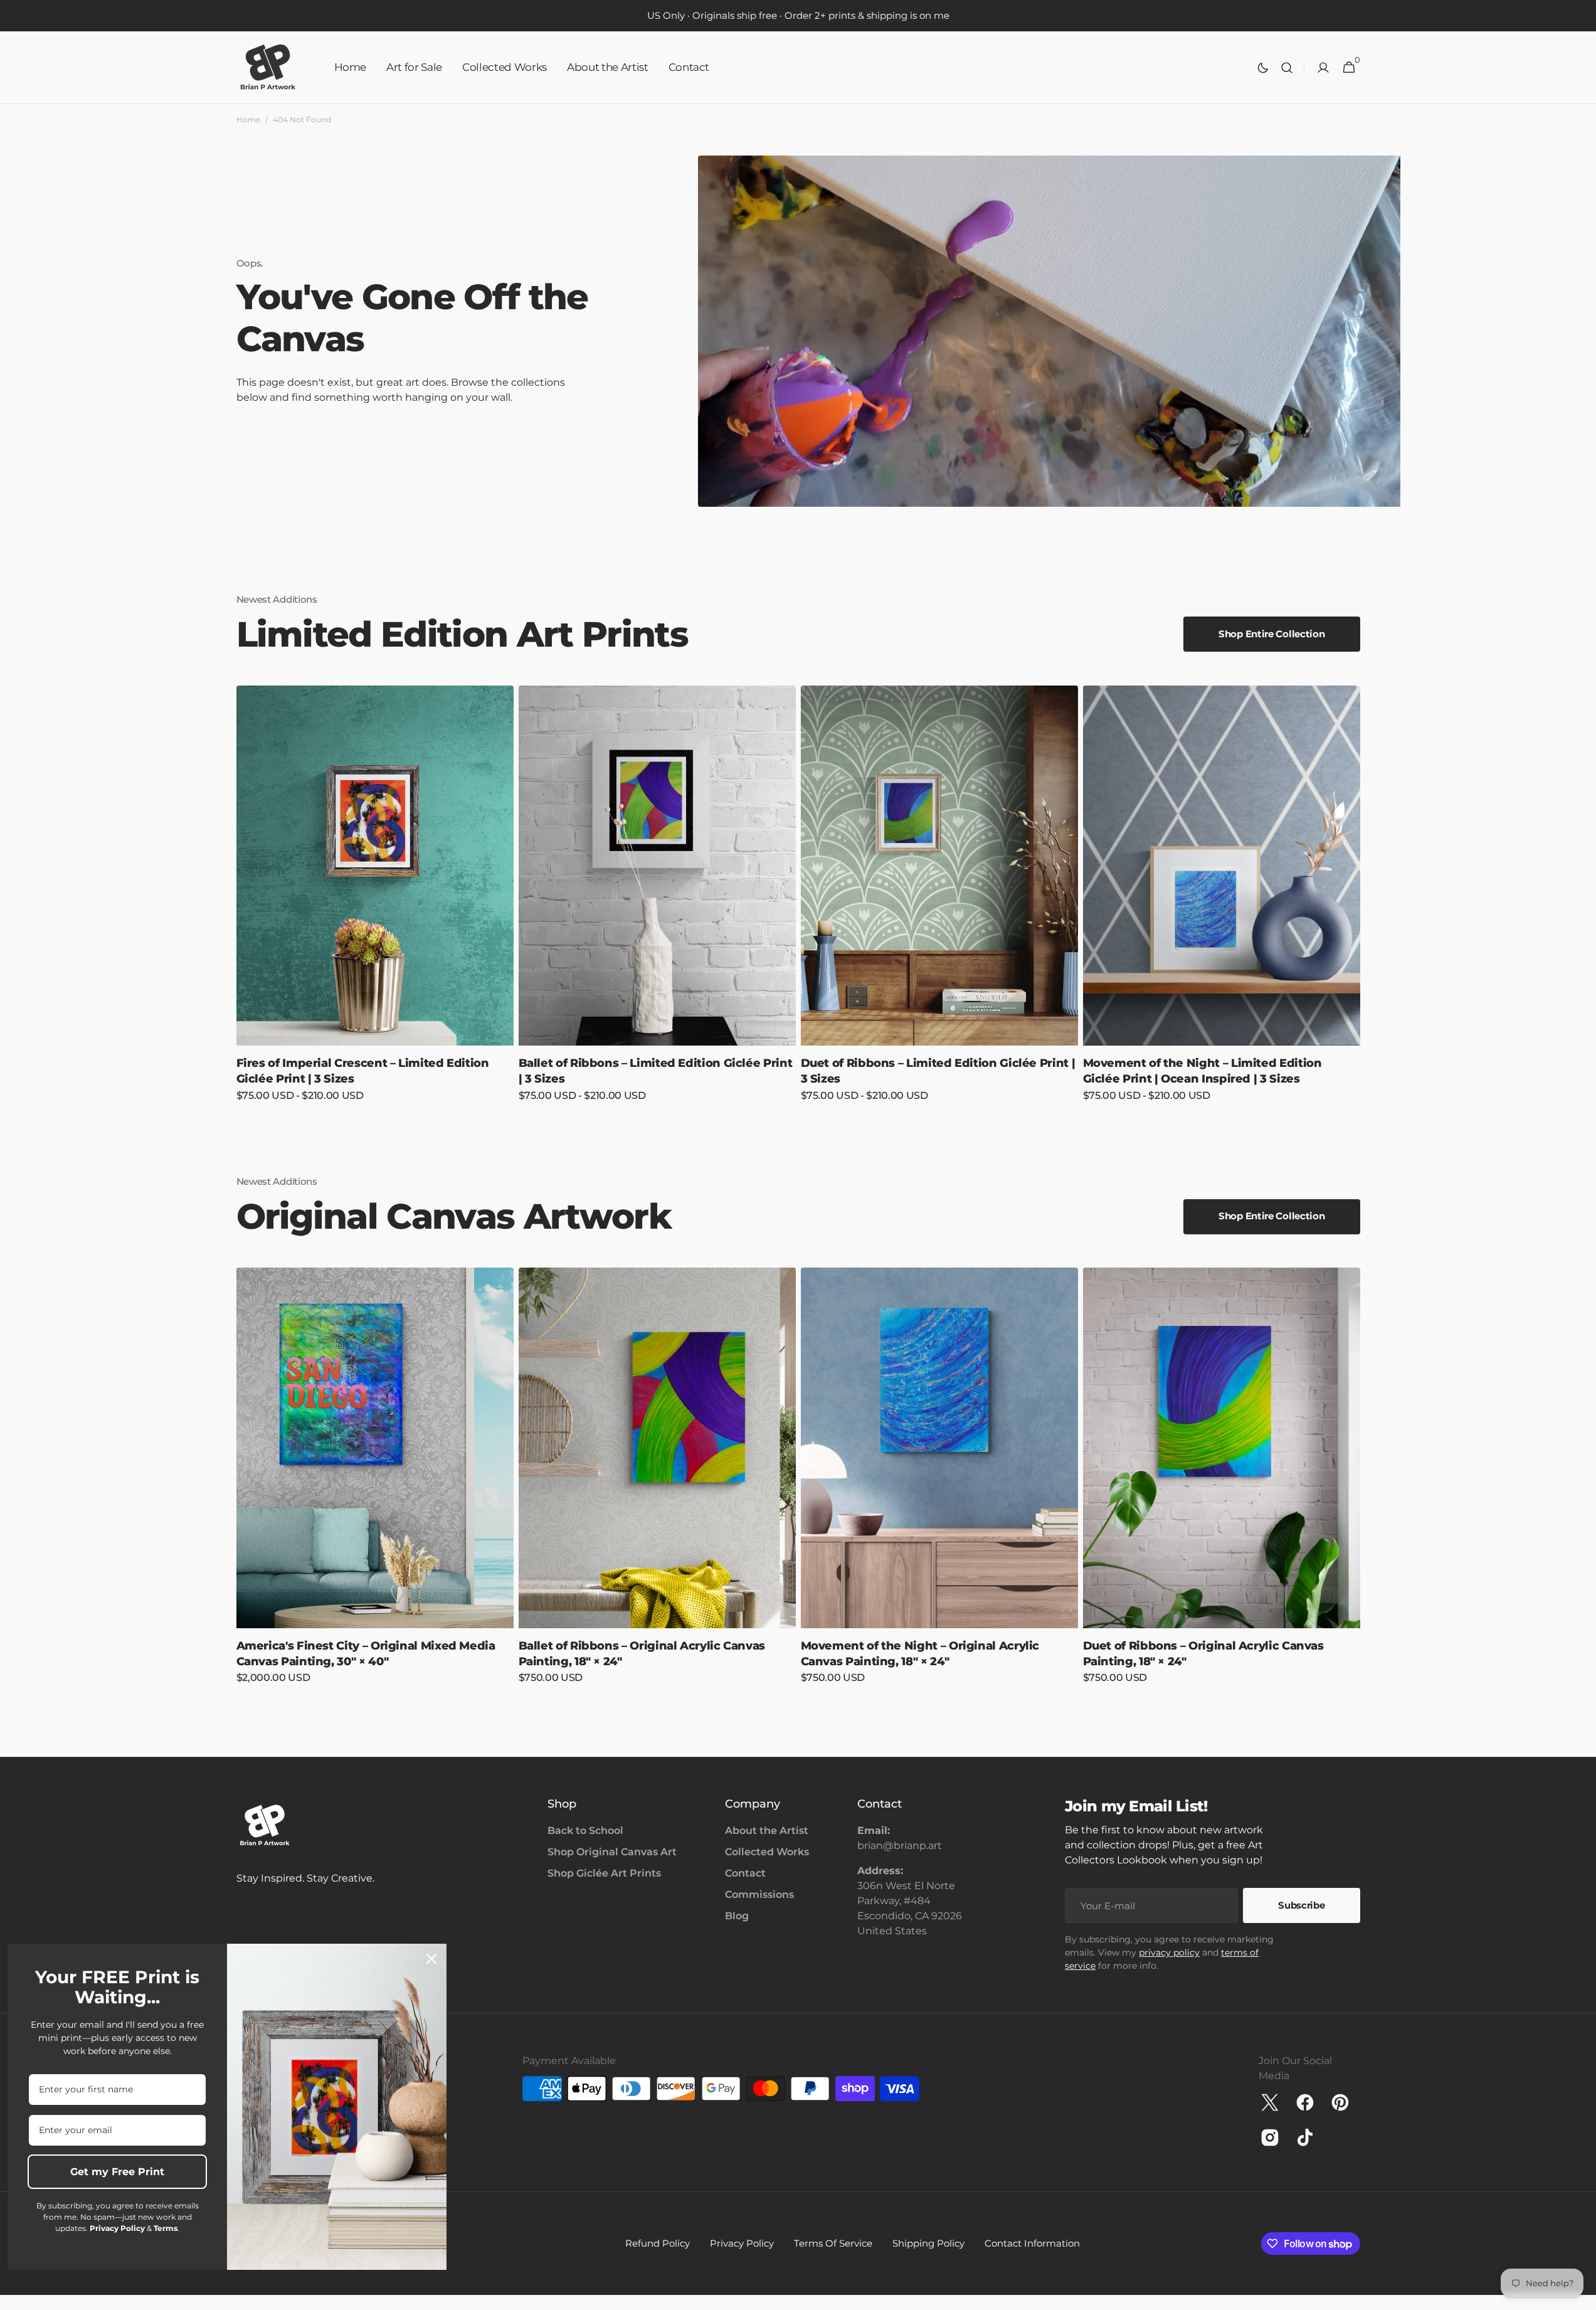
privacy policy (1169, 1952)
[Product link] (375, 902)
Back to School (585, 1831)
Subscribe (1301, 1905)
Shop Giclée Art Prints (604, 1873)
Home (248, 119)
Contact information (1032, 2243)
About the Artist (767, 1831)
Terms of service (833, 2243)
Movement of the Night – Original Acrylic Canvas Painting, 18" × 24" (920, 1654)
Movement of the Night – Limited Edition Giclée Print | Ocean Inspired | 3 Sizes (1202, 1071)
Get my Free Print (117, 2172)
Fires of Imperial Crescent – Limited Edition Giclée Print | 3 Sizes (363, 1071)
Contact (745, 1873)
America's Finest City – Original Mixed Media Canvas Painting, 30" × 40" (366, 1654)
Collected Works (767, 1852)
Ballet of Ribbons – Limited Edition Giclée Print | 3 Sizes (656, 1071)
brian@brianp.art (900, 1846)
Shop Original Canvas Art (612, 1852)
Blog (737, 1916)
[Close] (431, 1959)
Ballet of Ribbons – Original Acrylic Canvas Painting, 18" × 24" (642, 1654)
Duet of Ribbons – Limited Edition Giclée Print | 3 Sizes (938, 1071)
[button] (1287, 68)
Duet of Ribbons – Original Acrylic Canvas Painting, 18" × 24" (1203, 1654)
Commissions (759, 1894)
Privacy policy (742, 2243)
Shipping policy (928, 2243)
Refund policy (658, 2243)
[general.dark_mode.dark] (1263, 68)
